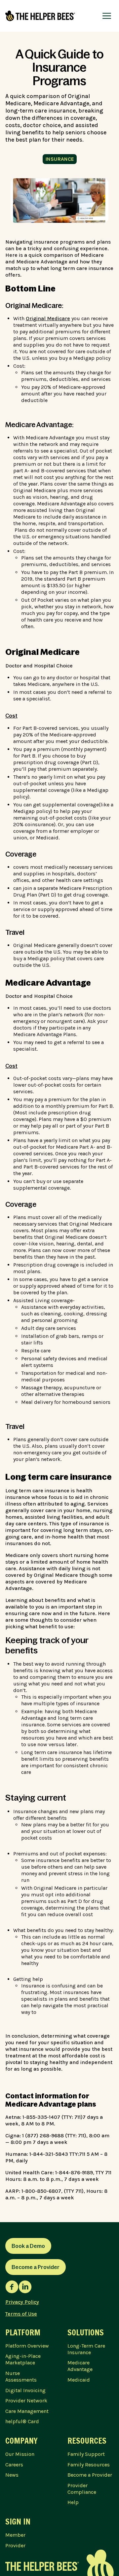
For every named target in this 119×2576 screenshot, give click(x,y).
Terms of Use (21, 2314)
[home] (40, 16)
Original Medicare (48, 318)
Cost (11, 716)
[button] (107, 16)
